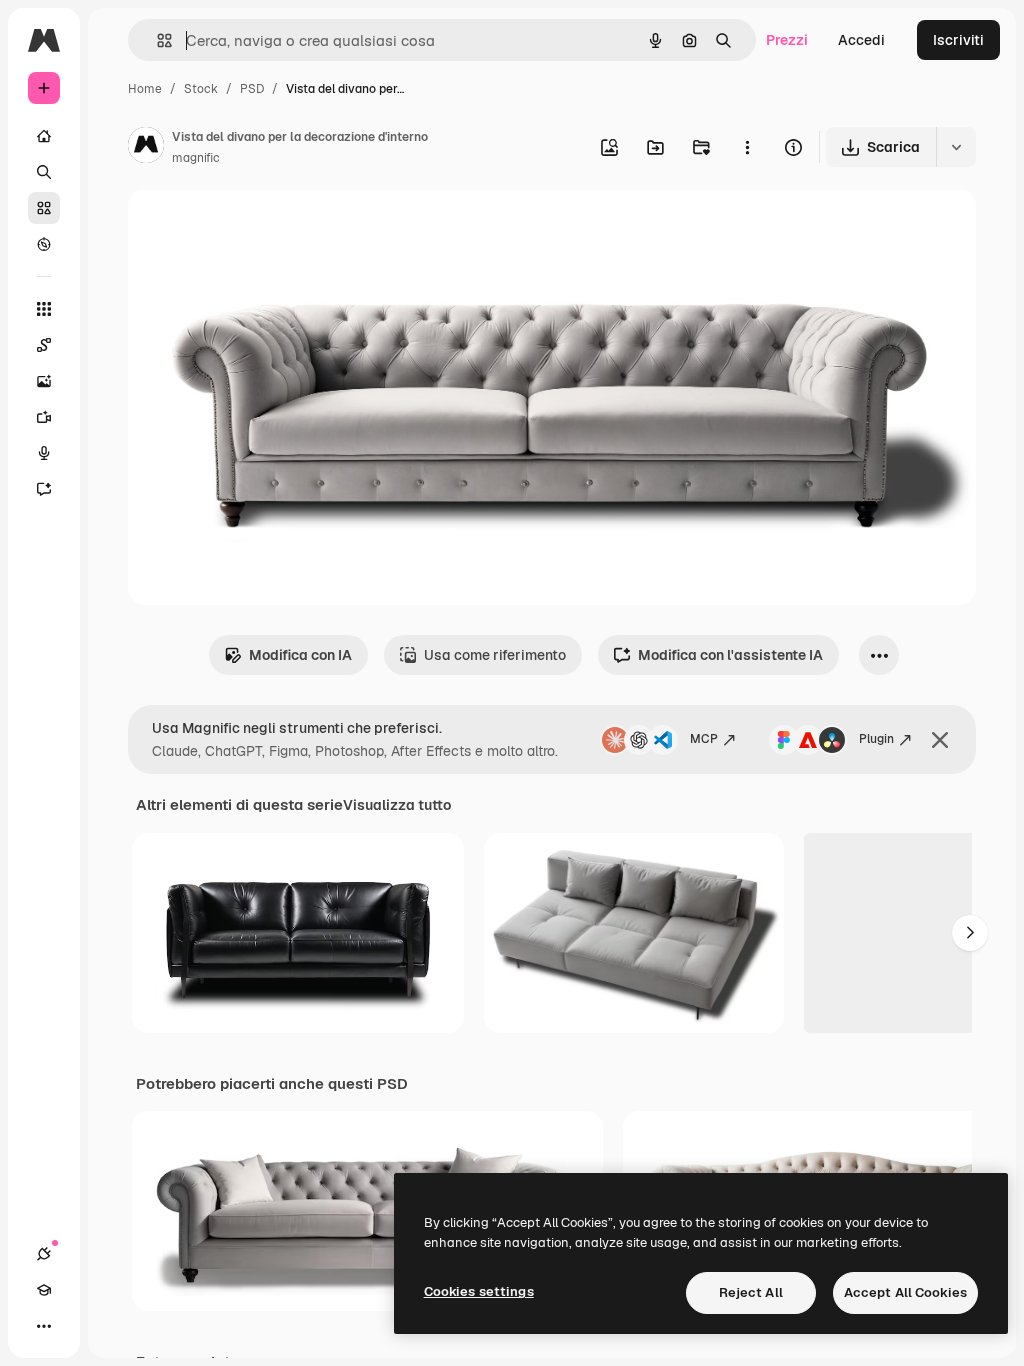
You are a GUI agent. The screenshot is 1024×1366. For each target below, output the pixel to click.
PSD (252, 89)
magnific (196, 158)
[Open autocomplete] (156, 40)
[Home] (44, 136)
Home (145, 89)
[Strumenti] (44, 309)
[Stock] (44, 208)
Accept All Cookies (905, 1292)
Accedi (861, 40)
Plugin (876, 739)
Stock (201, 89)
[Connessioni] (44, 1254)
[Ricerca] (44, 172)
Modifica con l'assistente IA (730, 655)
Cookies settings (479, 1291)
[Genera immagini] (44, 381)
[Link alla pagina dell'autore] (146, 148)
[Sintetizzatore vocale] (44, 453)
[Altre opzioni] (747, 147)
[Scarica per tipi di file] (956, 147)
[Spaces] (44, 345)
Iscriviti (958, 40)
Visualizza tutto (397, 805)
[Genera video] (44, 417)
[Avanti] (970, 933)
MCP (704, 739)
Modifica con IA (300, 655)
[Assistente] (44, 489)
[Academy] (44, 1290)
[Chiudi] (940, 740)
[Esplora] (44, 244)
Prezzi (787, 40)
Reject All (751, 1292)
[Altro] (44, 1326)
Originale (260, 227)
